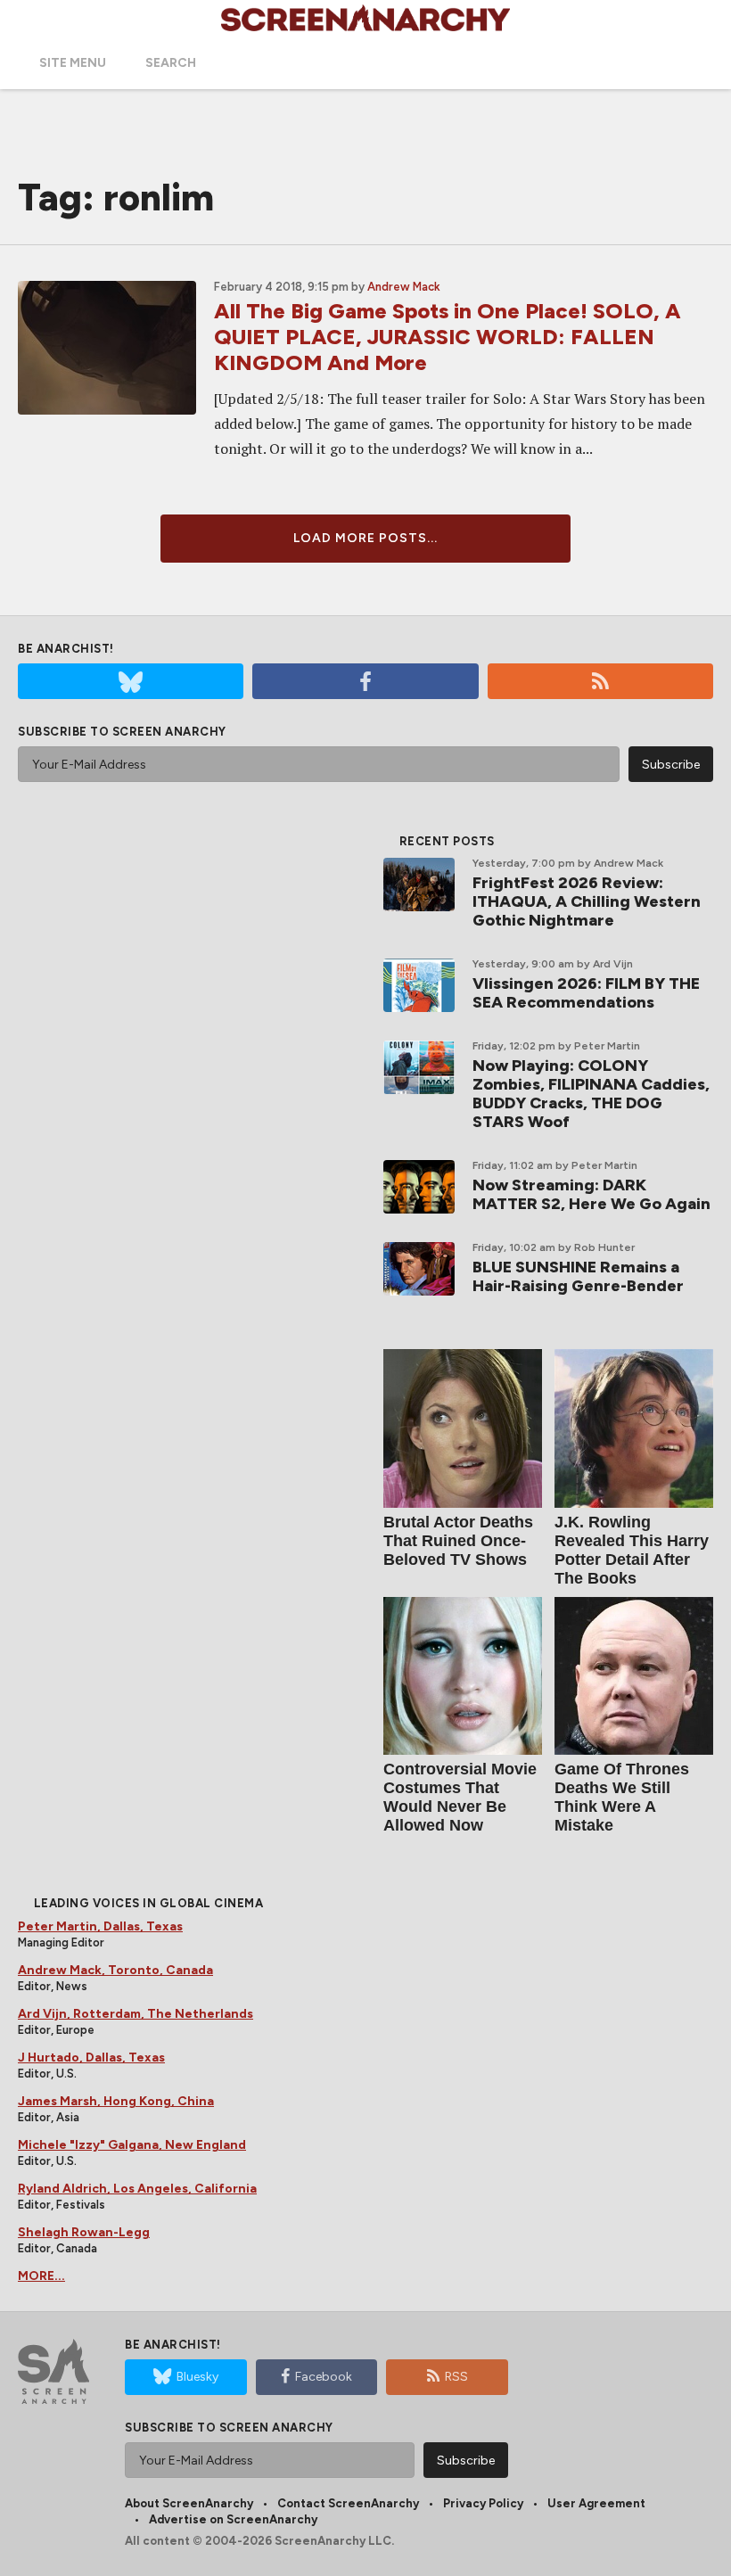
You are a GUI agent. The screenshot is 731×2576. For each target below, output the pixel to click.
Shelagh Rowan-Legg (84, 2232)
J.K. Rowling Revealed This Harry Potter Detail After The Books (632, 1550)
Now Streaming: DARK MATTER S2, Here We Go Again (591, 1194)
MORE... (41, 2276)
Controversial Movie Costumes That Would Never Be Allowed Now (460, 1797)
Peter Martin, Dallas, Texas (100, 1926)
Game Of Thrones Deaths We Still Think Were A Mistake (622, 1797)
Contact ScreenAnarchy (348, 2503)
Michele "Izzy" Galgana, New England (132, 2145)
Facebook (324, 2377)
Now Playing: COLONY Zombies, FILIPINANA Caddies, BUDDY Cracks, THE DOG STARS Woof (591, 1094)
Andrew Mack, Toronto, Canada (115, 1970)
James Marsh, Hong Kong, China (116, 2101)
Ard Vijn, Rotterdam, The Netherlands (136, 2014)
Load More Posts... (365, 538)
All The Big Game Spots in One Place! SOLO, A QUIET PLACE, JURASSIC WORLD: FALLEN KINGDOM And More (448, 337)
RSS (456, 2377)
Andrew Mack (404, 287)
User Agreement (596, 2503)
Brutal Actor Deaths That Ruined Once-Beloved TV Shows (458, 1541)
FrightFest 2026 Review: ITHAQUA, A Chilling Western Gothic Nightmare (587, 901)
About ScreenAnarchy (189, 2503)
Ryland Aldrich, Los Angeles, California (137, 2189)
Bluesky (197, 2377)
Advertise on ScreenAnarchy (233, 2519)
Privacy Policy (483, 2503)
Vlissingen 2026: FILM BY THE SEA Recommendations (586, 993)
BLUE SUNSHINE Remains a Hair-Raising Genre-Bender (578, 1276)
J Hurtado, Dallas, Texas (91, 2058)
